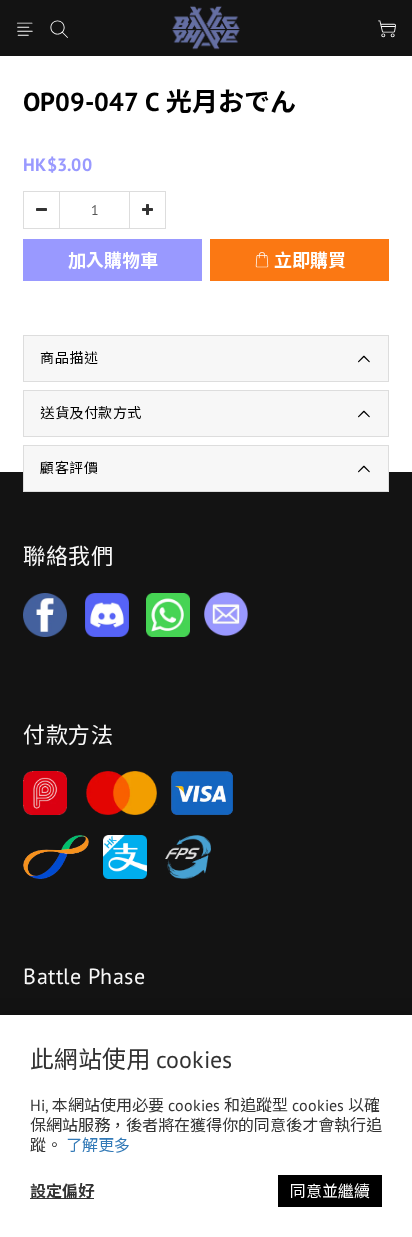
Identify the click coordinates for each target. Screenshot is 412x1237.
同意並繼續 (330, 1191)
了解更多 (98, 1145)
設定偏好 (62, 1191)
